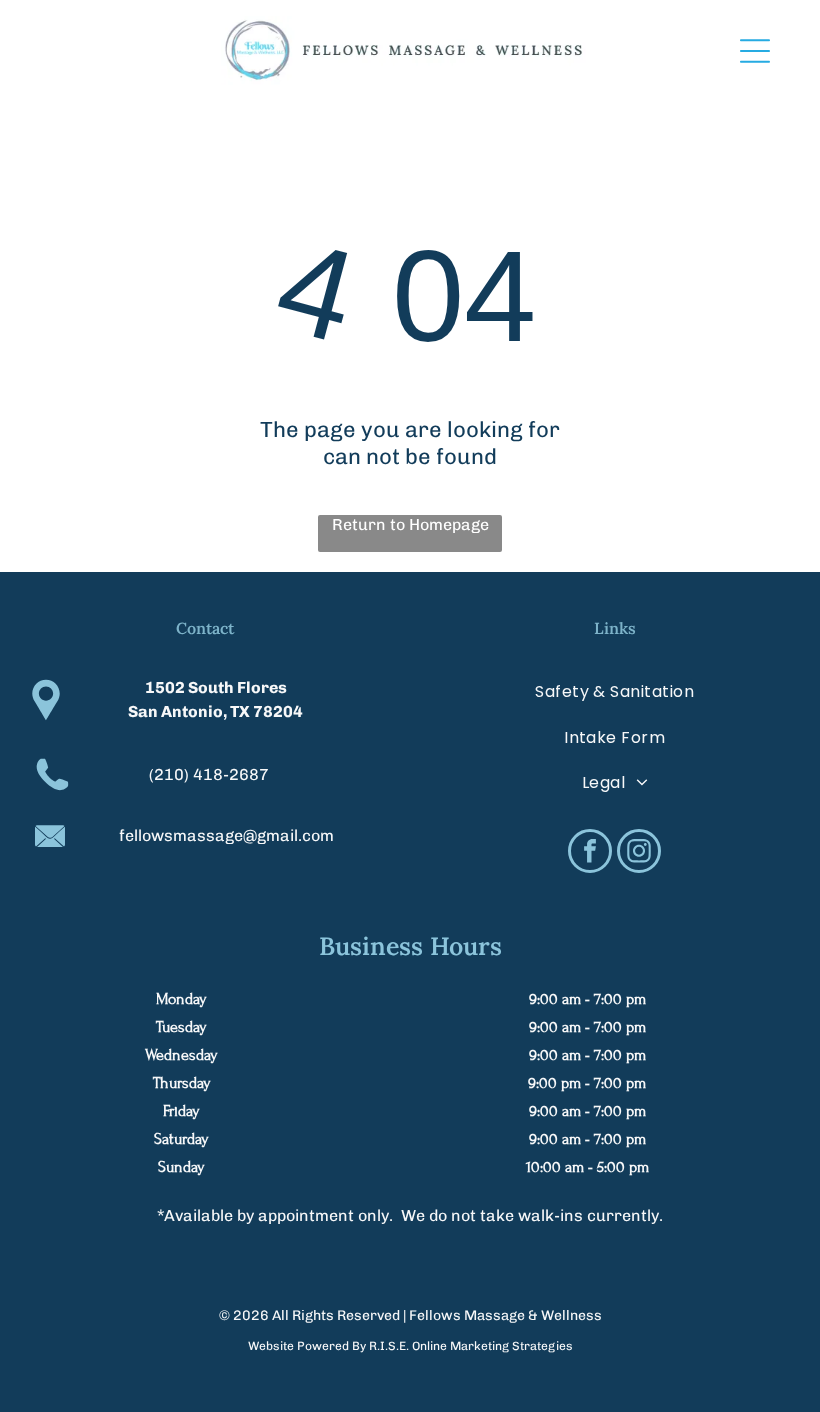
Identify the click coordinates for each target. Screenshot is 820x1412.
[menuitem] (615, 691)
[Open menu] (755, 51)
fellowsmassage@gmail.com (226, 835)
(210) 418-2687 (209, 774)
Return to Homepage (410, 524)
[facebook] (590, 853)
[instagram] (639, 853)
